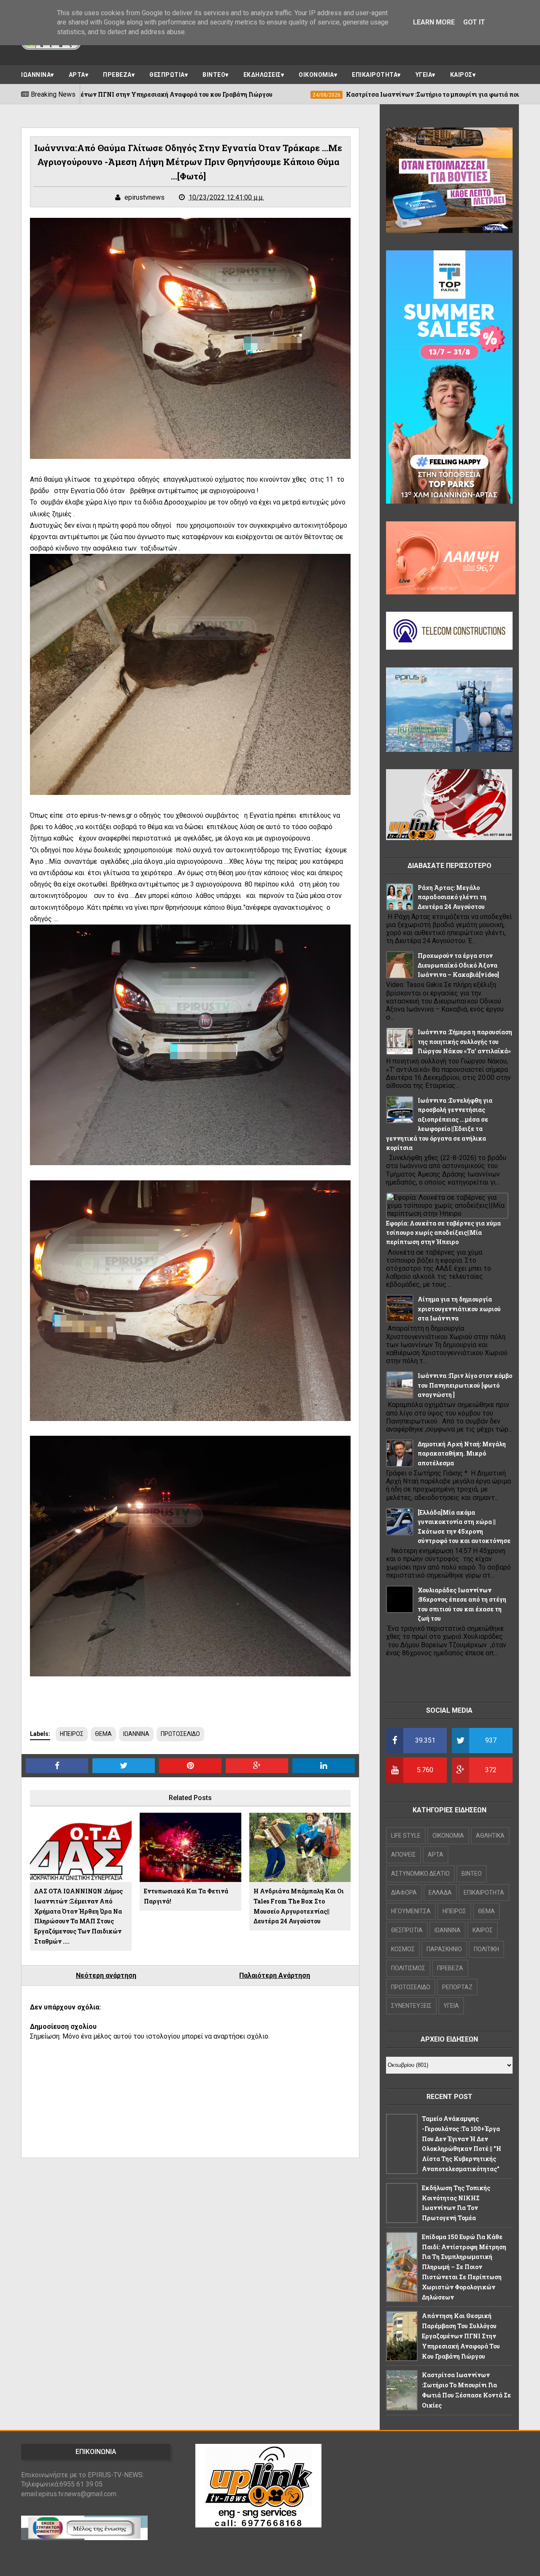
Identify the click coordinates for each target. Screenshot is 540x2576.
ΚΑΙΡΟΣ (461, 75)
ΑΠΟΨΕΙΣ (404, 1855)
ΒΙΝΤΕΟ (214, 75)
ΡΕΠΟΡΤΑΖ (457, 1987)
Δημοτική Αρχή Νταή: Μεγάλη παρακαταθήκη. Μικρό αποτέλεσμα (462, 1453)
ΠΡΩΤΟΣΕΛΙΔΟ (180, 1734)
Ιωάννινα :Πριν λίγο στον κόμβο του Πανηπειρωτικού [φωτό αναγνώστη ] (465, 1385)
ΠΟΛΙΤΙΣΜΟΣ (408, 1968)
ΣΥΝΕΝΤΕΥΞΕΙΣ (411, 2006)
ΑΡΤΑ (77, 75)
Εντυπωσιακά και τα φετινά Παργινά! (186, 1896)
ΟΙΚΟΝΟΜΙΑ (316, 75)
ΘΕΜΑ (103, 1734)
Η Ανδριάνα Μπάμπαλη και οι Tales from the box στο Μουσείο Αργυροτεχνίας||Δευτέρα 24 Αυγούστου (299, 1906)
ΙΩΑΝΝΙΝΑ (36, 75)
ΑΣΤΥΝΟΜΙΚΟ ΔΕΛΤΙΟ (420, 1874)
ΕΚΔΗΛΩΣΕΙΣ (262, 75)
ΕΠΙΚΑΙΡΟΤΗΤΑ (375, 75)
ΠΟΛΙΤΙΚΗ (486, 1949)
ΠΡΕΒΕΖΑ (117, 75)
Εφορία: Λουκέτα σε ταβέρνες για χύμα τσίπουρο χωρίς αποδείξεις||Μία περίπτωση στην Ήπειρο (443, 1233)
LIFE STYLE (406, 1836)
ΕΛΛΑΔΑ (440, 1893)
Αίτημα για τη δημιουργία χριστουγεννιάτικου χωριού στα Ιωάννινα (459, 1309)
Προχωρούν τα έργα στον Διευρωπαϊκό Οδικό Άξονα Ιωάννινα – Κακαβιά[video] (458, 965)
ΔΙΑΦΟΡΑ (404, 1893)
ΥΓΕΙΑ (424, 75)
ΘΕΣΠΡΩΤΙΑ (167, 75)
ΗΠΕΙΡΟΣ (72, 1734)
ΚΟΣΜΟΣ (403, 1949)
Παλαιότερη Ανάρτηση (275, 1975)
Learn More (434, 22)
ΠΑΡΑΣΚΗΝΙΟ (444, 1949)
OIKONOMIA (448, 1836)
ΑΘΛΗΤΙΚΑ (490, 1836)
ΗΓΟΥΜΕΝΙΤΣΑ (411, 1911)
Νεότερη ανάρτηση (106, 1975)
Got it (474, 22)
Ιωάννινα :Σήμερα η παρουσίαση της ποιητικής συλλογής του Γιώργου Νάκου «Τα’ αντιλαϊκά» (465, 1041)
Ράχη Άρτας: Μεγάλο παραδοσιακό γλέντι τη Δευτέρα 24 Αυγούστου (452, 897)
